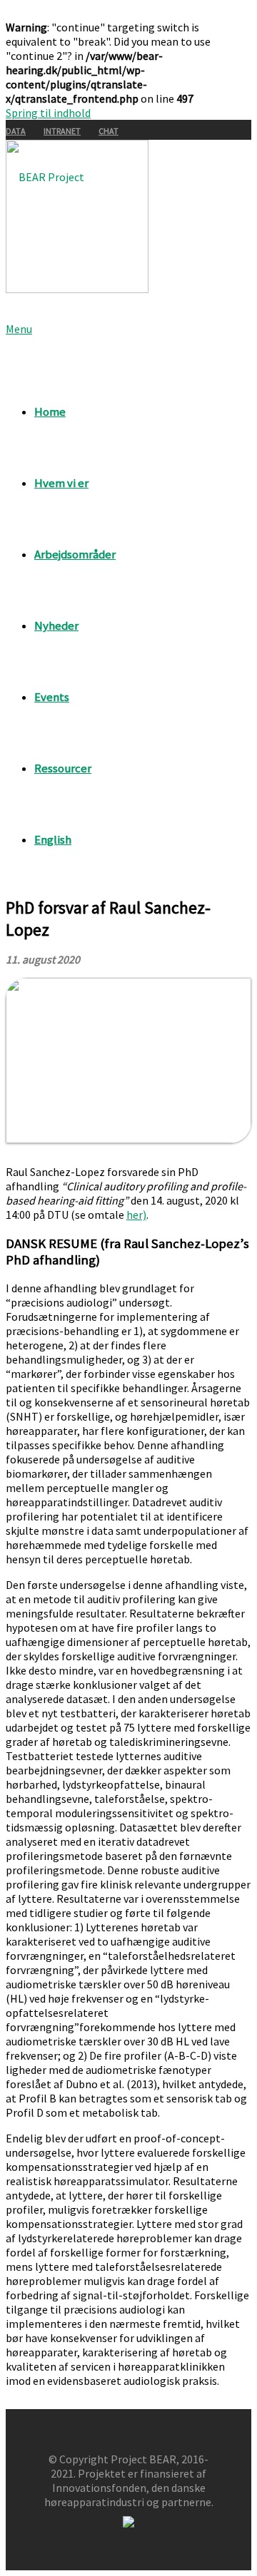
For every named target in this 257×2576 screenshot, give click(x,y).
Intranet (62, 131)
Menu (19, 329)
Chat (109, 131)
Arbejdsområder (75, 554)
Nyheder (56, 625)
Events (52, 697)
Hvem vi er (61, 483)
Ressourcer (63, 768)
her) (136, 1215)
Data (16, 131)
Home (50, 412)
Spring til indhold (48, 113)
